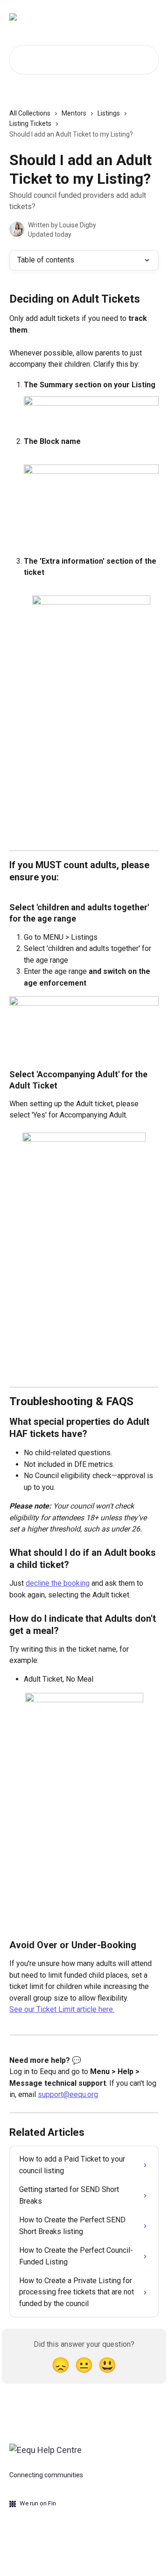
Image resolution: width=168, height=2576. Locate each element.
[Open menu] (150, 17)
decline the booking (58, 1583)
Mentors (74, 113)
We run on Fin (38, 2503)
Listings (109, 113)
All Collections (30, 113)
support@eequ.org (68, 2094)
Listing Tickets (30, 123)
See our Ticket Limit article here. (62, 2009)
